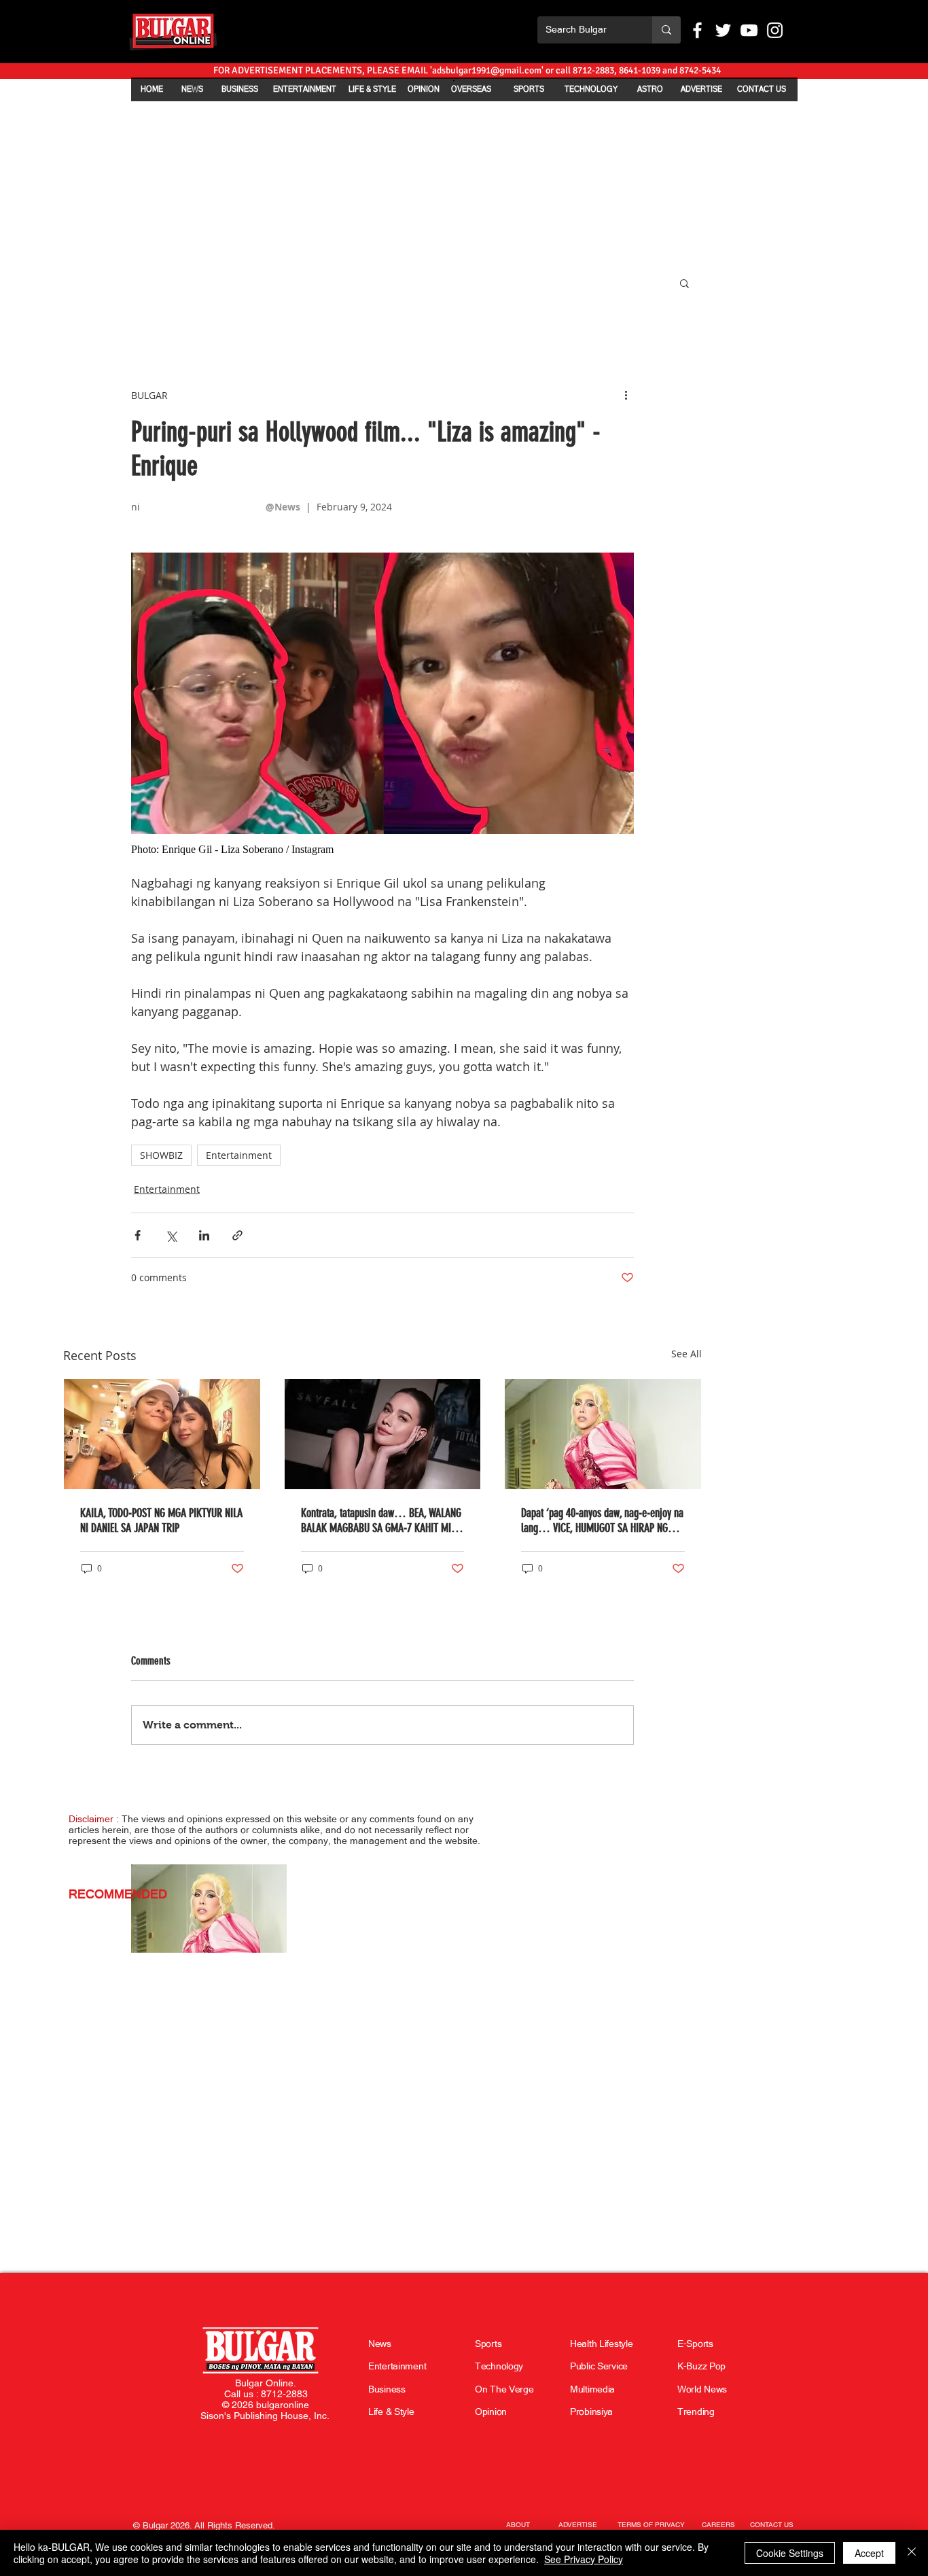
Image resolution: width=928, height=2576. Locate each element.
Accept (869, 2553)
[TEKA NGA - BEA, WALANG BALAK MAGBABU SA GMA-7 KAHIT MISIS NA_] (383, 1434)
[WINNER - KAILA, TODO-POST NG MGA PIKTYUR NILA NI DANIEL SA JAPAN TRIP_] (162, 1434)
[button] (684, 283)
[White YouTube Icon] (749, 30)
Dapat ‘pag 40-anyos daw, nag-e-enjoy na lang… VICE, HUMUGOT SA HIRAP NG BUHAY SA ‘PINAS (602, 1520)
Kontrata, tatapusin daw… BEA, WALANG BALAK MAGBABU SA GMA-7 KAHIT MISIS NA (382, 1520)
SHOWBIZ (161, 1155)
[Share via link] (237, 1235)
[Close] (912, 2553)
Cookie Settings (790, 2553)
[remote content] (382, 850)
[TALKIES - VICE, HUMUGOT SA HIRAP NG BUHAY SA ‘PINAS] (603, 1434)
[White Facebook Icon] (697, 30)
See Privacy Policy (584, 2559)
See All (686, 1354)
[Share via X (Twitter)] (171, 1235)
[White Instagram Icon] (775, 30)
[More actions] (626, 395)
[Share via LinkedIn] (204, 1235)
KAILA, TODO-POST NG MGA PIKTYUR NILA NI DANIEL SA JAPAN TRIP (161, 1520)
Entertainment (239, 1155)
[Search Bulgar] (666, 30)
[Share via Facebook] (138, 1235)
